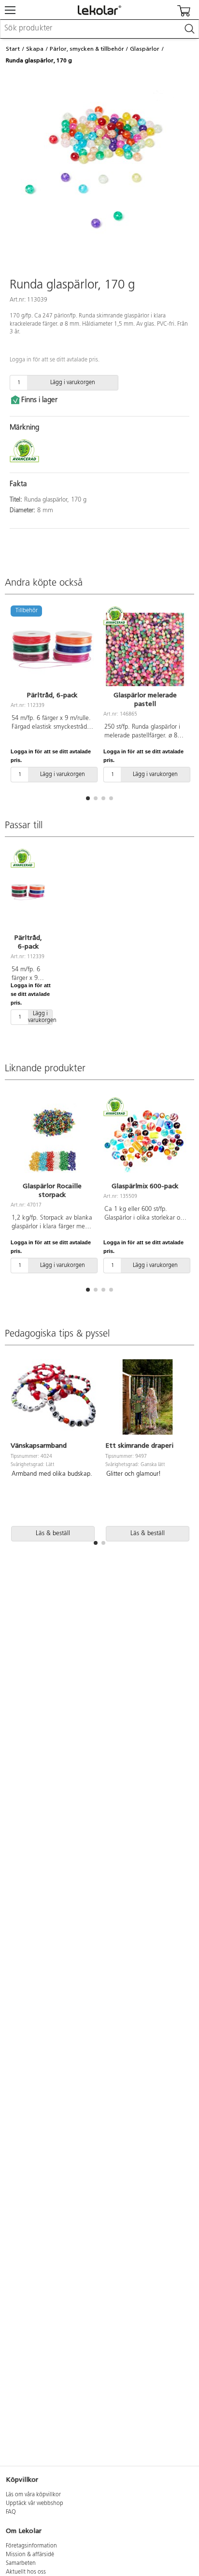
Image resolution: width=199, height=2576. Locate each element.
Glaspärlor (145, 49)
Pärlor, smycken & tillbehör (87, 49)
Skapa (35, 49)
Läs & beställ (53, 1533)
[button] (88, 798)
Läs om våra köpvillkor (33, 2495)
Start (13, 49)
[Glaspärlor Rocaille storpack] (52, 1140)
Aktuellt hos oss (26, 2572)
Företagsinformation (31, 2546)
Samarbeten (21, 2563)
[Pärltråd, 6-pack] (28, 892)
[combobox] (99, 29)
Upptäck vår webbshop (35, 2504)
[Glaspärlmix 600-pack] (145, 1140)
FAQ (11, 2512)
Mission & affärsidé (30, 2555)
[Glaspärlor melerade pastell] (145, 649)
